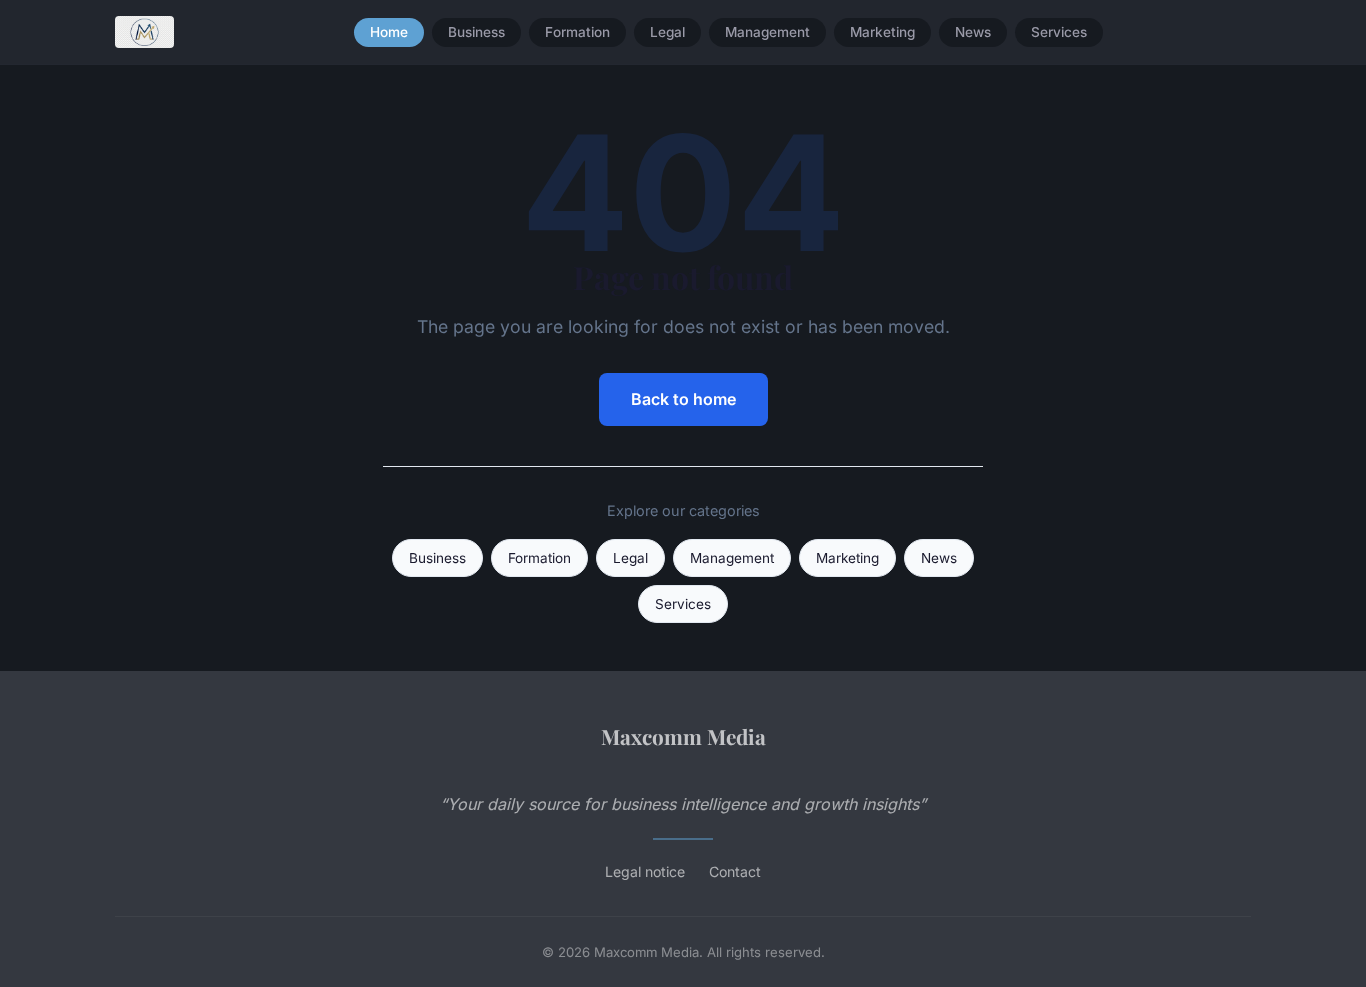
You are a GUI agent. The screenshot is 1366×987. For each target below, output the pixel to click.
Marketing (882, 32)
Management (767, 32)
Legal (667, 32)
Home (389, 32)
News (973, 32)
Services (1059, 32)
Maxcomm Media (683, 736)
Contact (735, 871)
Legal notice (645, 871)
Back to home (683, 399)
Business (476, 32)
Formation (577, 32)
